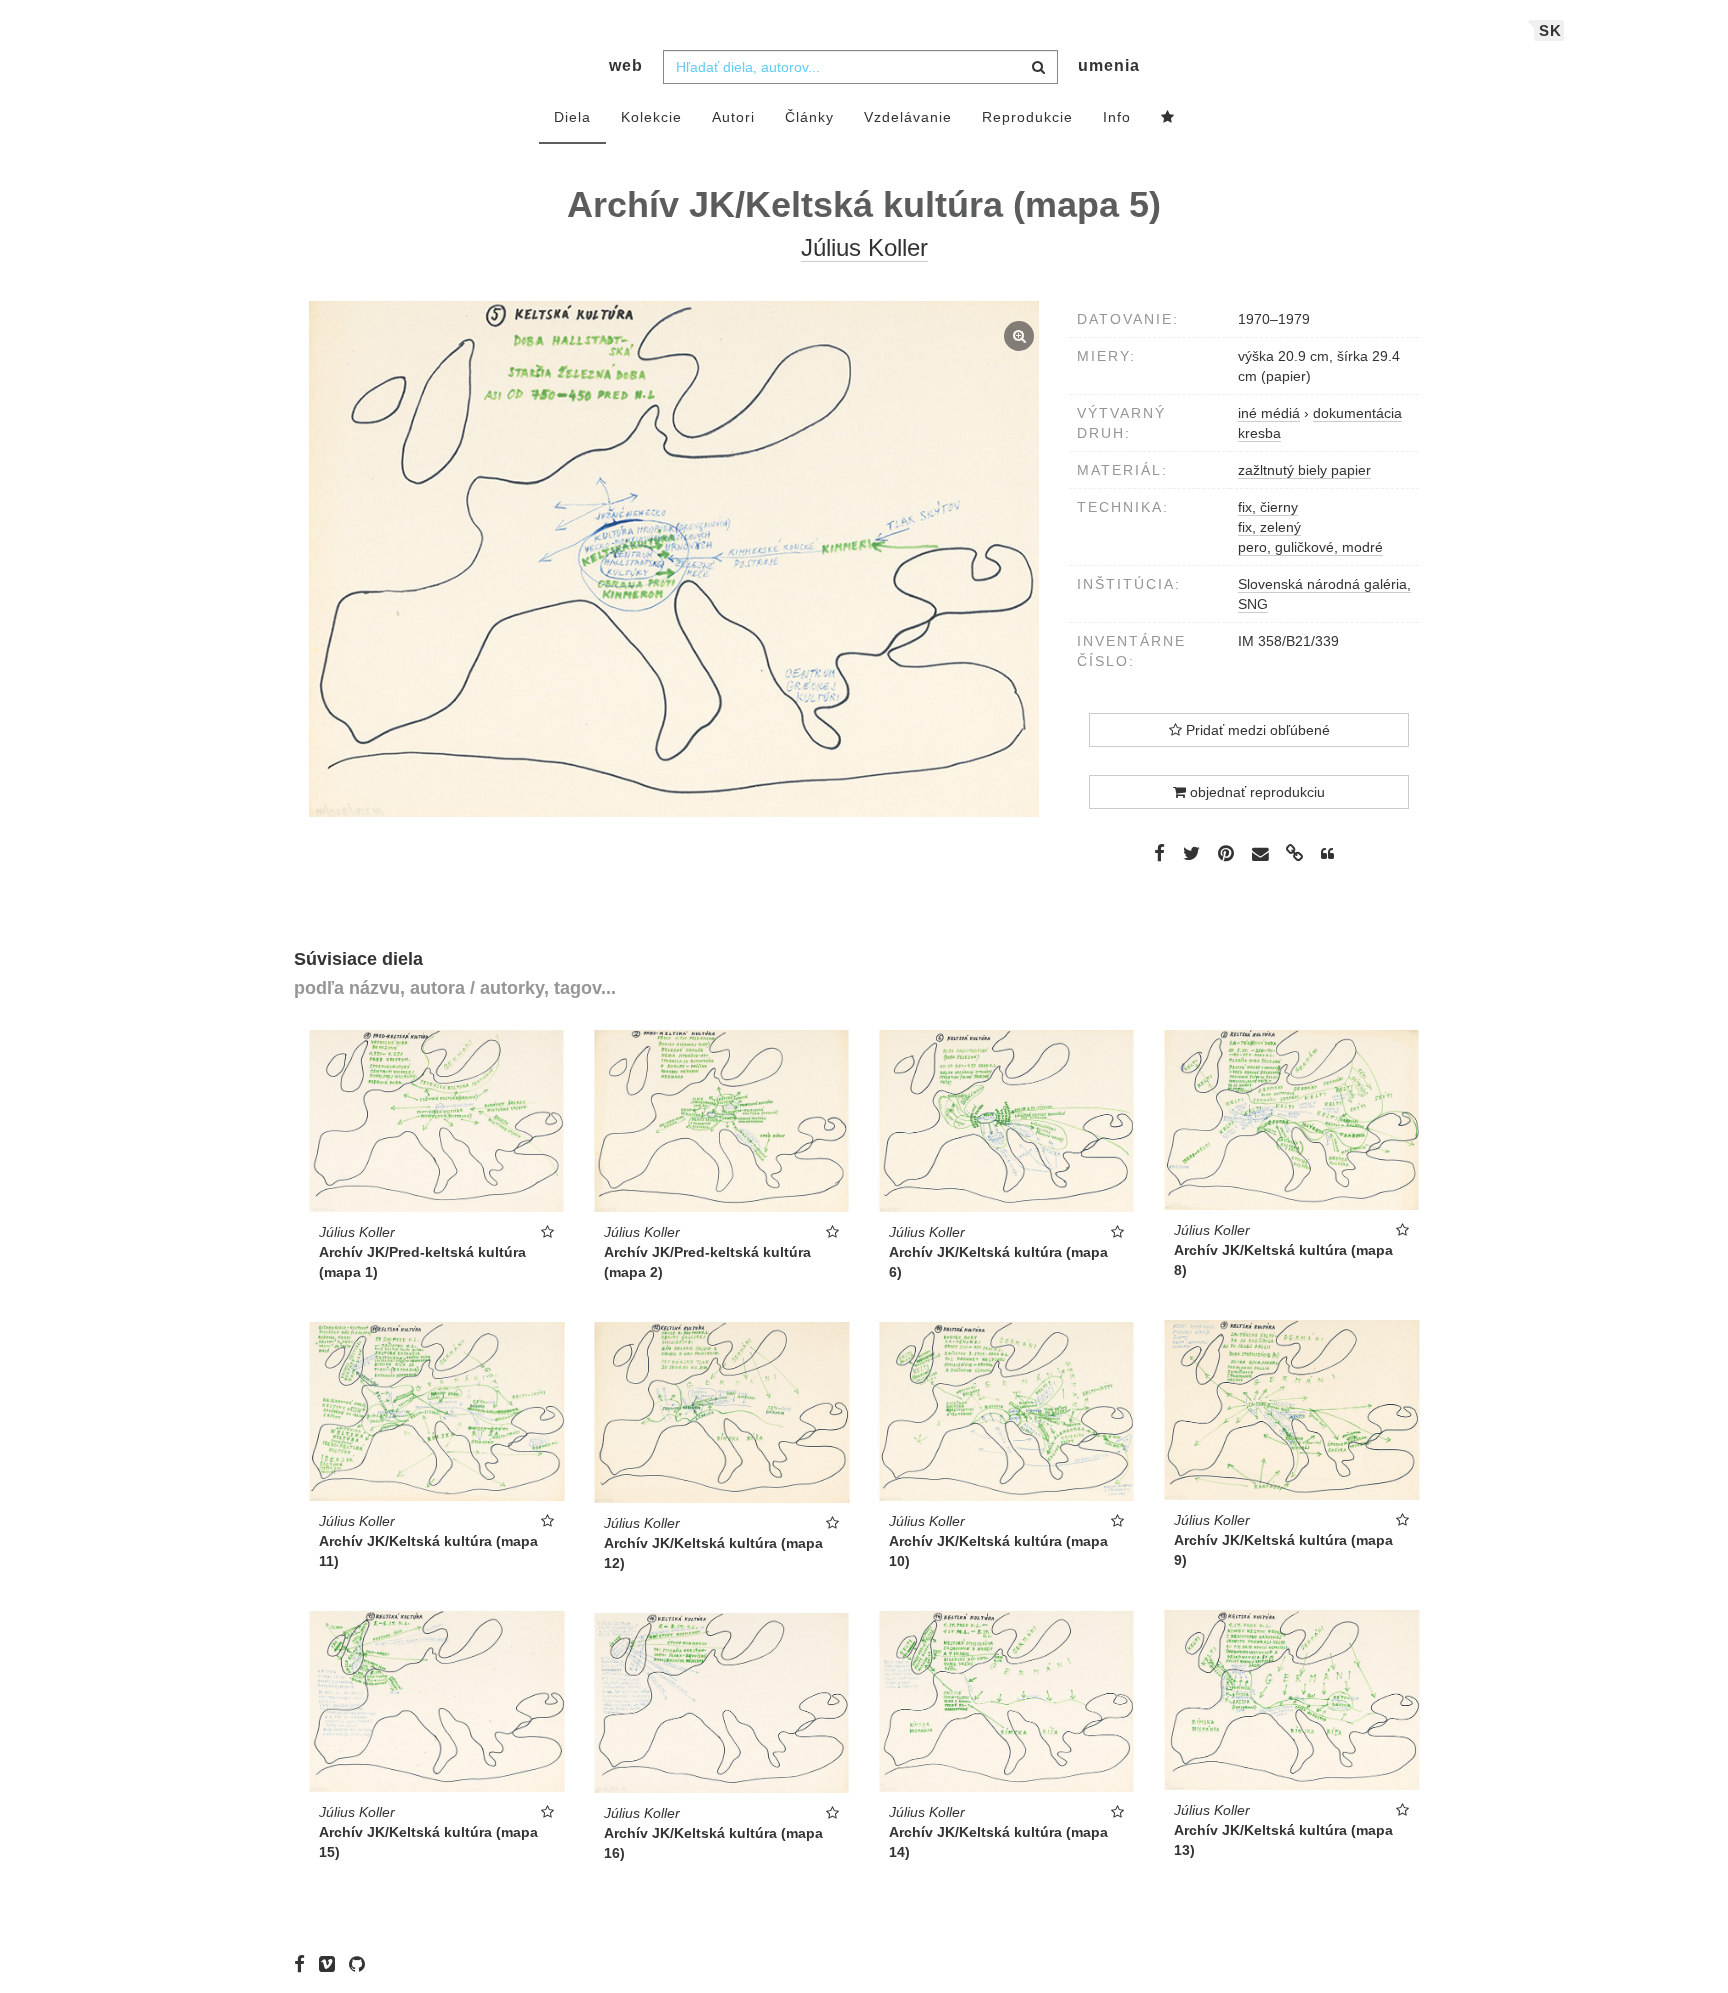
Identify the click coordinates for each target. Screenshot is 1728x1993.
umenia (1109, 65)
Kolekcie (651, 117)
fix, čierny (1268, 507)
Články (809, 117)
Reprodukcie (1027, 117)
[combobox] (860, 67)
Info (1117, 117)
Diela (572, 117)
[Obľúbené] (1168, 118)
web (626, 65)
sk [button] (1550, 30)
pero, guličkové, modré (1310, 547)
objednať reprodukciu (1255, 792)
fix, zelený (1269, 527)
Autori (733, 117)
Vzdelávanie (908, 117)
